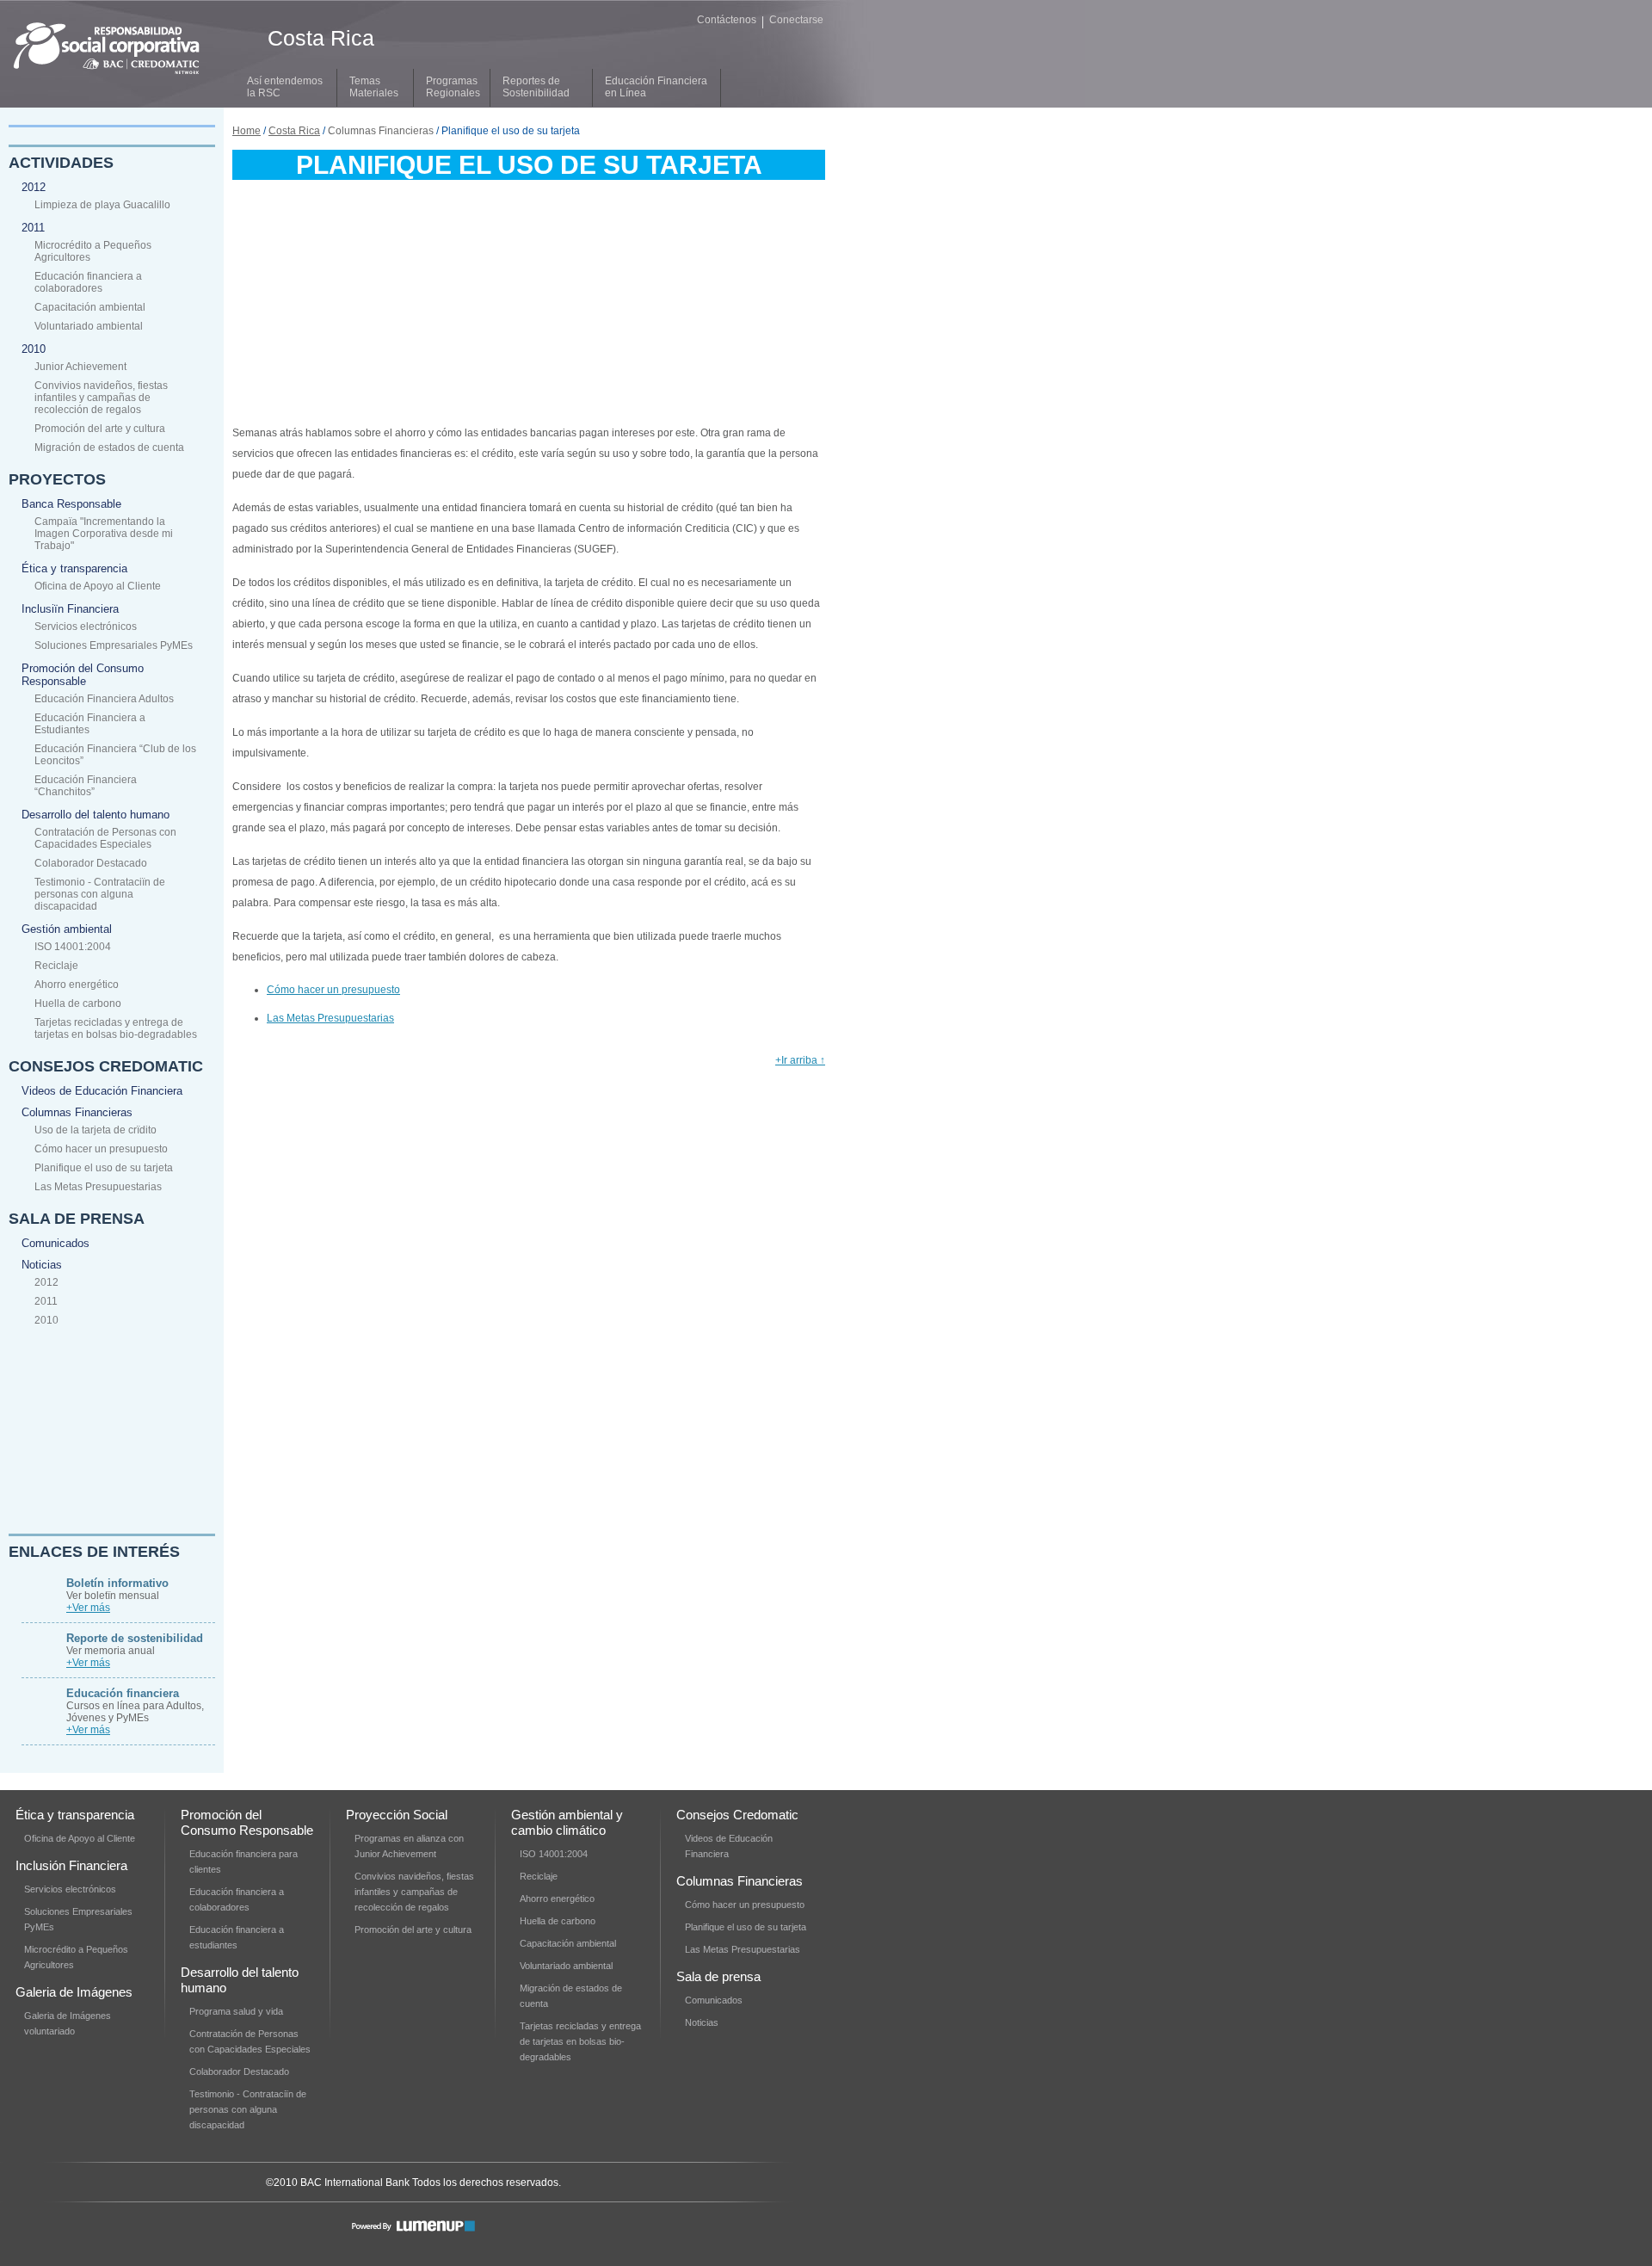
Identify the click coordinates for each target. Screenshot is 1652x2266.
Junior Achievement (80, 367)
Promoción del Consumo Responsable (83, 675)
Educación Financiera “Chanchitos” (86, 786)
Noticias (42, 1265)
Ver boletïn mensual (117, 1589)
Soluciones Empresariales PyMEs (114, 645)
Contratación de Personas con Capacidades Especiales (105, 838)
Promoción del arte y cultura (100, 429)
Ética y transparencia (74, 568)
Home (247, 131)
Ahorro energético (77, 985)
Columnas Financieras (77, 1112)
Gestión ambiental (67, 929)
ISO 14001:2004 (73, 947)
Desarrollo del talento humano (96, 815)
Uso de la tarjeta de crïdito (96, 1130)
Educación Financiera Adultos (104, 699)
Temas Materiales (374, 87)
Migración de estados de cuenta (109, 448)
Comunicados (55, 1243)
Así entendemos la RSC (285, 87)
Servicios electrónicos (86, 627)
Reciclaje (56, 966)
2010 (34, 349)
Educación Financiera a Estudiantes (90, 724)
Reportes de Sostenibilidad (536, 87)
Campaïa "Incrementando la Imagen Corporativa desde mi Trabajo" (104, 534)
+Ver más (88, 1608)
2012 (34, 187)
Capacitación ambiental (90, 307)
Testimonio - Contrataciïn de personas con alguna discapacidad (100, 894)
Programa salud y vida (236, 2011)
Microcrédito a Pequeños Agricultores (93, 251)
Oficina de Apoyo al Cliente (98, 586)
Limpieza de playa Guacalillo (102, 205)
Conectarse (796, 20)
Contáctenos (727, 20)
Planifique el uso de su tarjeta (104, 1168)
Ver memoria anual (135, 1644)
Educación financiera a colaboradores (88, 282)
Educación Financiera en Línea (656, 87)
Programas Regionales (453, 87)
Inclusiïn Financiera (70, 609)
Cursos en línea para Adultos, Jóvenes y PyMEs (135, 1705)
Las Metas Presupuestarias (98, 1187)
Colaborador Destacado (91, 863)
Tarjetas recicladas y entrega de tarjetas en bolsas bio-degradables (116, 1028)
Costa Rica (294, 131)
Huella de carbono (78, 1003)
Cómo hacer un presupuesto (101, 1149)
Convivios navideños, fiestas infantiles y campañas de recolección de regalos (101, 398)
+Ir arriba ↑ (800, 1060)
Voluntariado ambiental (89, 326)
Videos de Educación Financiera (102, 1091)
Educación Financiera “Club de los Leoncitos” (115, 755)
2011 (33, 228)
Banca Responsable (71, 504)
